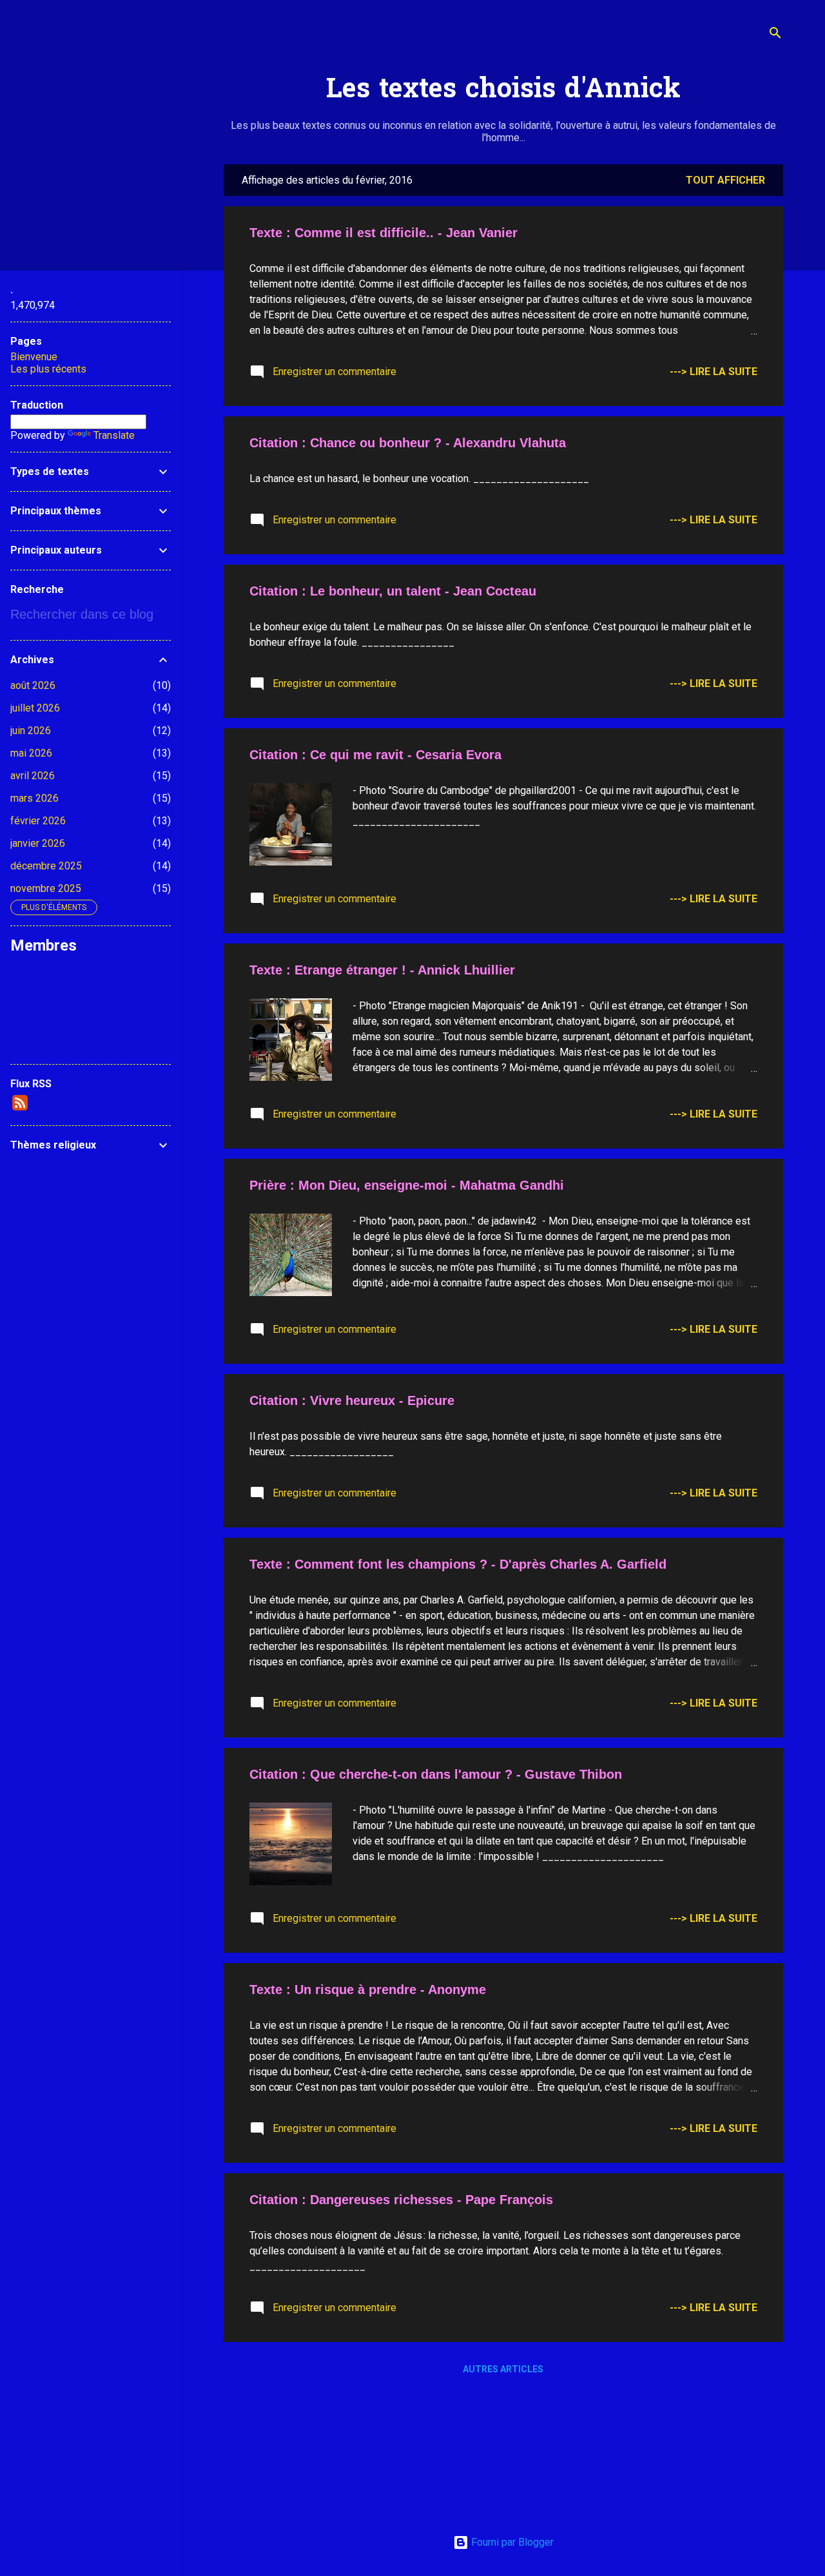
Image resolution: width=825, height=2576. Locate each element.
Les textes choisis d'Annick (503, 91)
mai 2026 (31, 753)
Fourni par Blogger (511, 2542)
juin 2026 (31, 731)
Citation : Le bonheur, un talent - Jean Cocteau (393, 591)
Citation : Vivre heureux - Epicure (352, 1400)
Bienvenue (34, 357)
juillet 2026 (35, 708)
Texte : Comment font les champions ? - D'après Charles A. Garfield (458, 1564)
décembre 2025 (46, 866)
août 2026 (33, 685)
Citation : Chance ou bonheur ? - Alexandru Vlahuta (408, 443)
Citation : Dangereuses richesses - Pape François (401, 2200)
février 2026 (38, 821)
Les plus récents (48, 369)
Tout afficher (725, 180)
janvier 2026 (38, 843)
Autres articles (503, 2369)
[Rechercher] (775, 35)
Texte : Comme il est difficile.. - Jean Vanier (383, 233)
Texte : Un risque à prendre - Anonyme (368, 1990)
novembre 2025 (46, 888)
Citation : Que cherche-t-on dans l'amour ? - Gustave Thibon (436, 1774)
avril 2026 (33, 776)
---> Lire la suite (713, 372)
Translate (114, 435)
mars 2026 (34, 798)
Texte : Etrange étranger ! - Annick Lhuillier (382, 970)
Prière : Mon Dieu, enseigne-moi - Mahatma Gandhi (407, 1185)
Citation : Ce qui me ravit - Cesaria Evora (375, 755)
